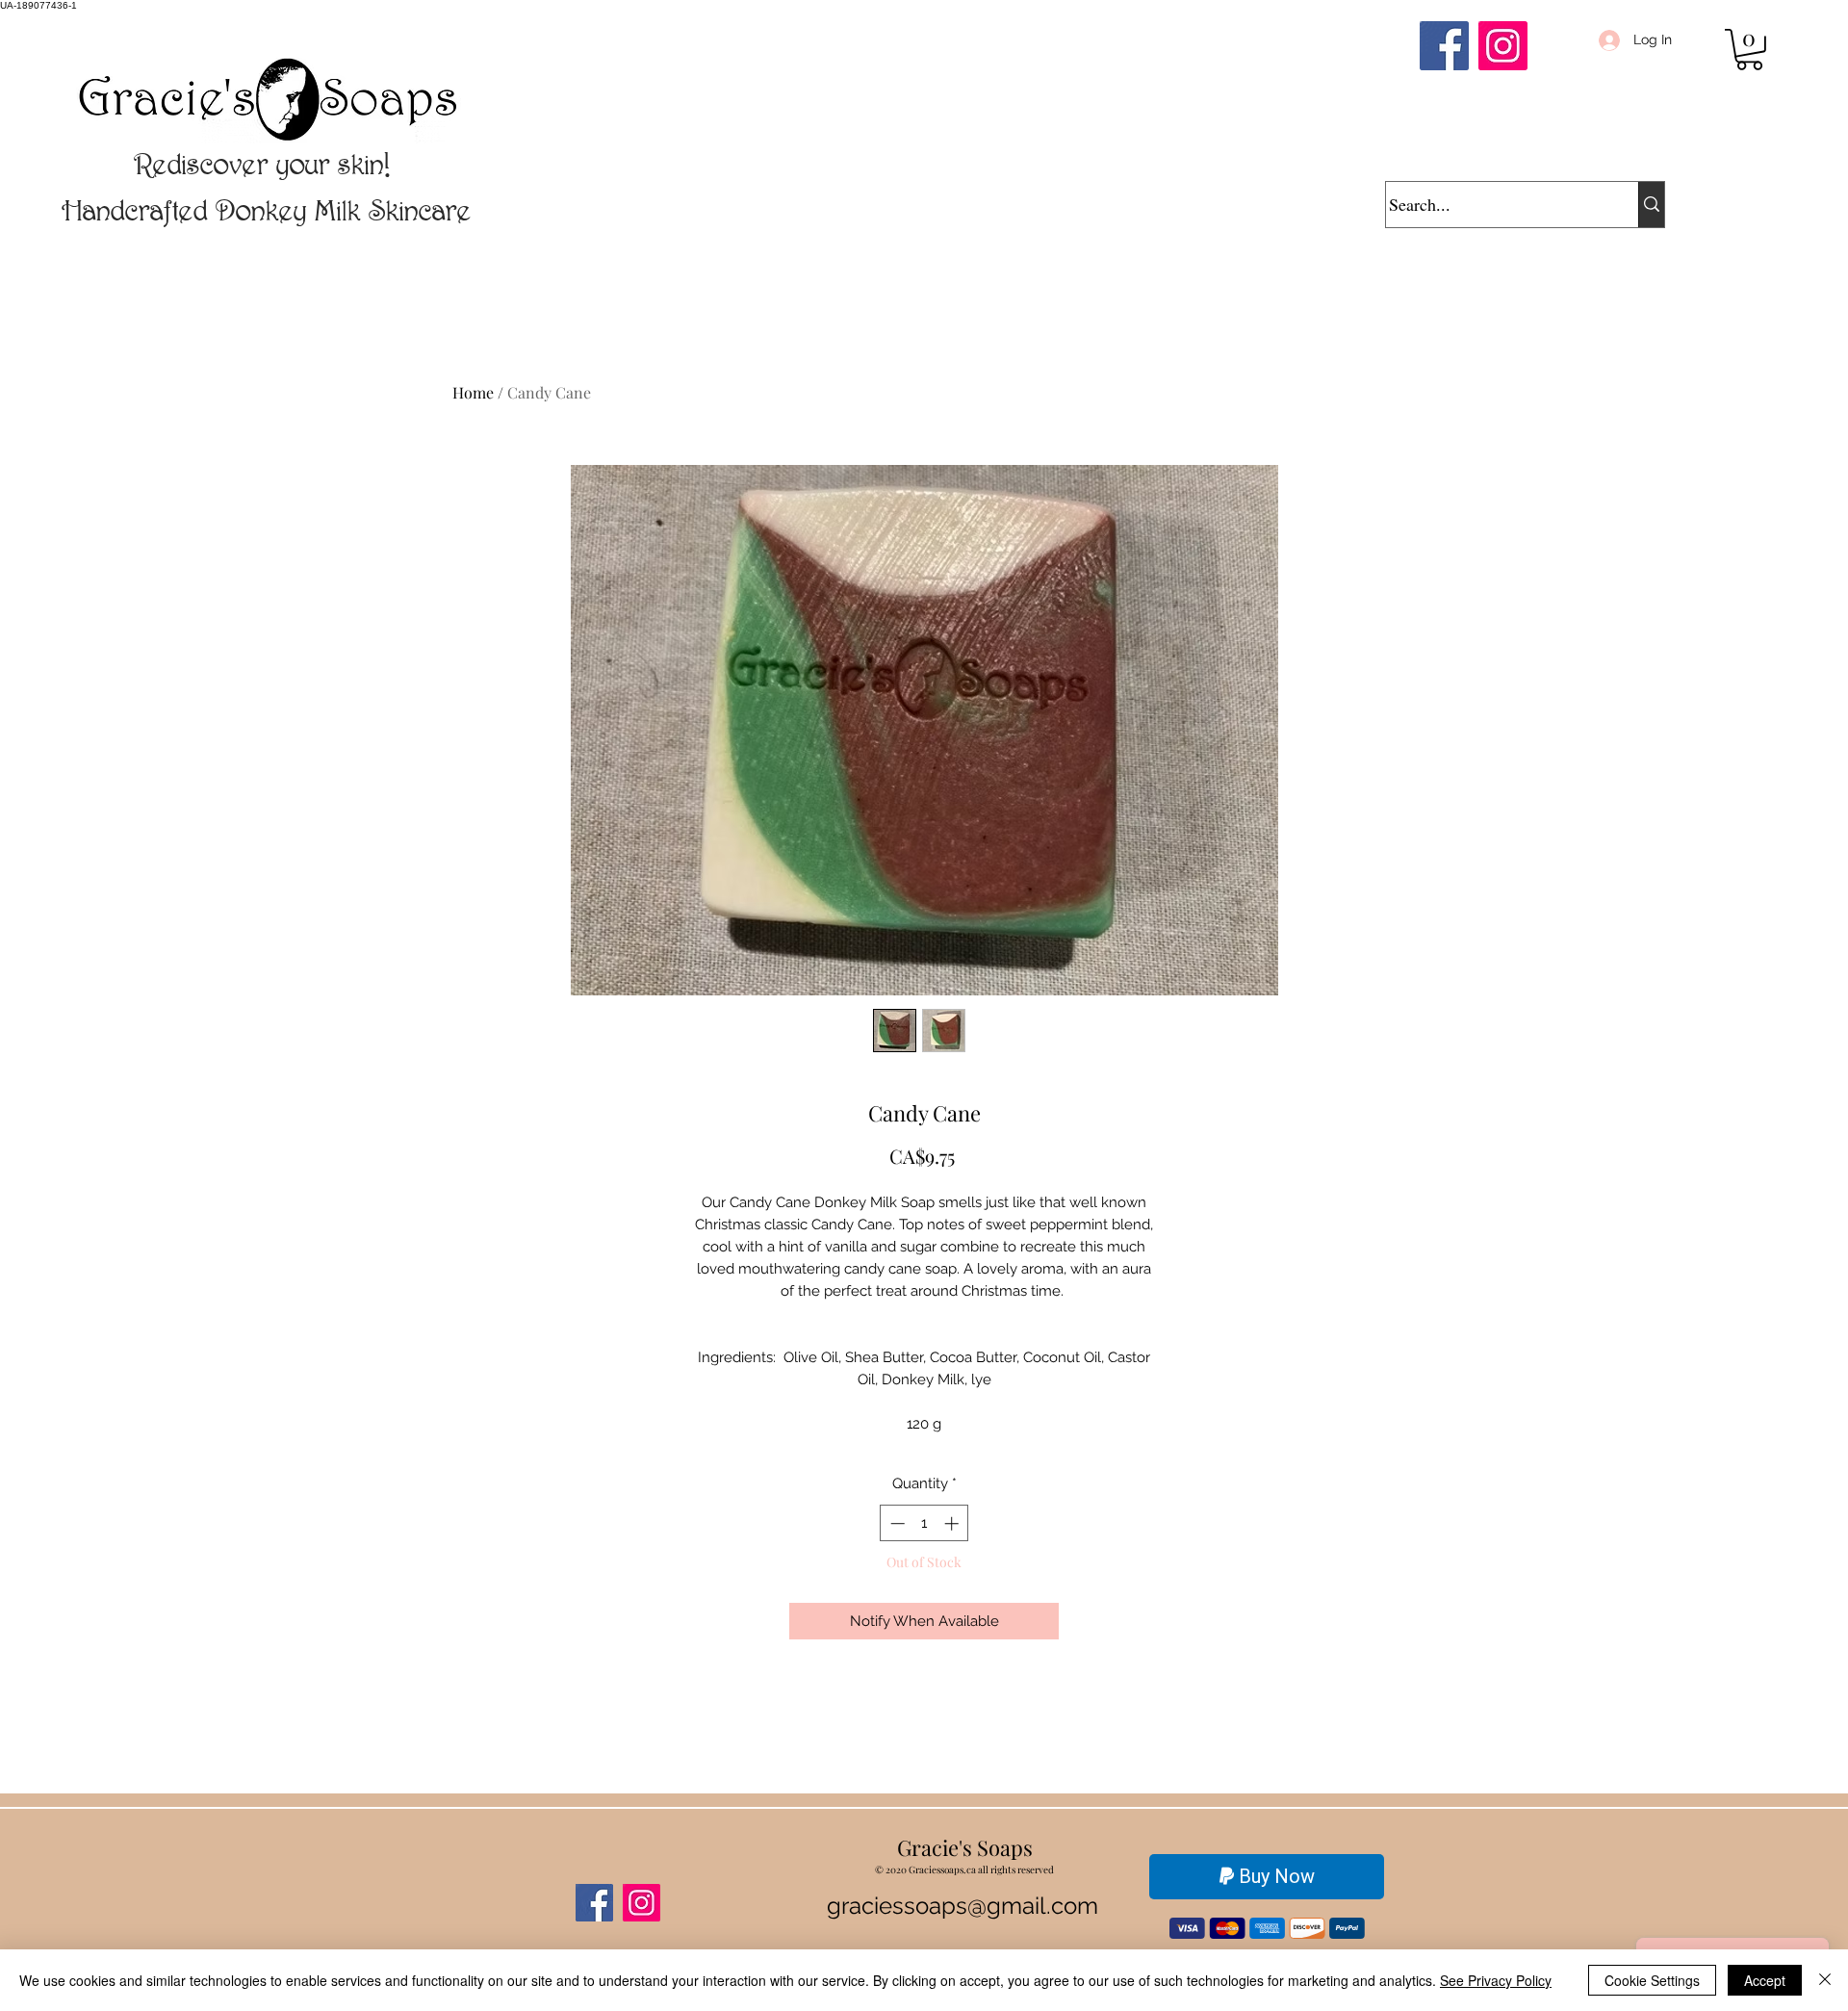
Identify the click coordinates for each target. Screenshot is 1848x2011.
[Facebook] (1444, 46)
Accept (1765, 1980)
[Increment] (953, 1523)
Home (473, 392)
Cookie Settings (1652, 1980)
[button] (1749, 50)
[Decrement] (896, 1523)
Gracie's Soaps (965, 1847)
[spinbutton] (924, 1523)
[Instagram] (1503, 46)
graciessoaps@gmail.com (962, 1906)
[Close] (1825, 1980)
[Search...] (1651, 205)
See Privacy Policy (1496, 1980)
